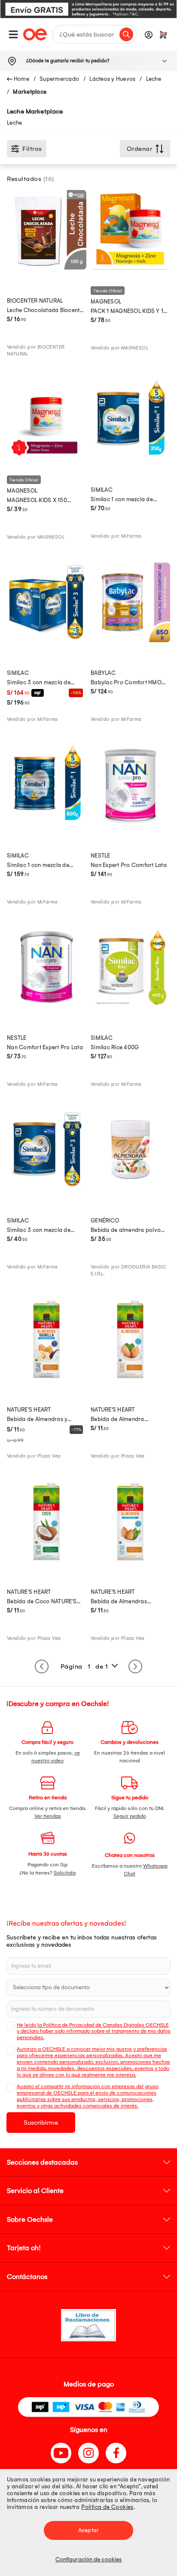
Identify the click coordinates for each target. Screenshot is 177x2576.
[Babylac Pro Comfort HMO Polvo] (130, 640)
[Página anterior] (42, 1666)
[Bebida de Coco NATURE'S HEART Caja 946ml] (47, 1559)
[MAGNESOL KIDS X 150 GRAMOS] (47, 457)
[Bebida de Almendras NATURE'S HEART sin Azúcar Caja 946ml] (130, 1559)
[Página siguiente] (135, 1666)
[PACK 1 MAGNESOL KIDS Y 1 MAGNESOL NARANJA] (130, 267)
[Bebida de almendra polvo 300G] (130, 1187)
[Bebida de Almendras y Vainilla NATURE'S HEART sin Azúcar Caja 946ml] (47, 1377)
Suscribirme (41, 2123)
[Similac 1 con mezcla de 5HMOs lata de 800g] (47, 822)
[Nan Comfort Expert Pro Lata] (47, 1005)
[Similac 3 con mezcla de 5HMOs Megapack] (47, 640)
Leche (154, 79)
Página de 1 (84, 1666)
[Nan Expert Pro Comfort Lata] (130, 822)
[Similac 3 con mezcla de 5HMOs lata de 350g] (47, 1187)
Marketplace (30, 92)
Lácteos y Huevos (112, 79)
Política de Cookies (107, 2507)
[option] (88, 9)
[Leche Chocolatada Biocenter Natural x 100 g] (47, 267)
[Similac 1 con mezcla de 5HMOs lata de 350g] (130, 457)
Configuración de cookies (88, 2559)
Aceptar (88, 2530)
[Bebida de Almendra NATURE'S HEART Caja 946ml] (130, 1377)
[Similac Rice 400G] (130, 1005)
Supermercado (59, 79)
